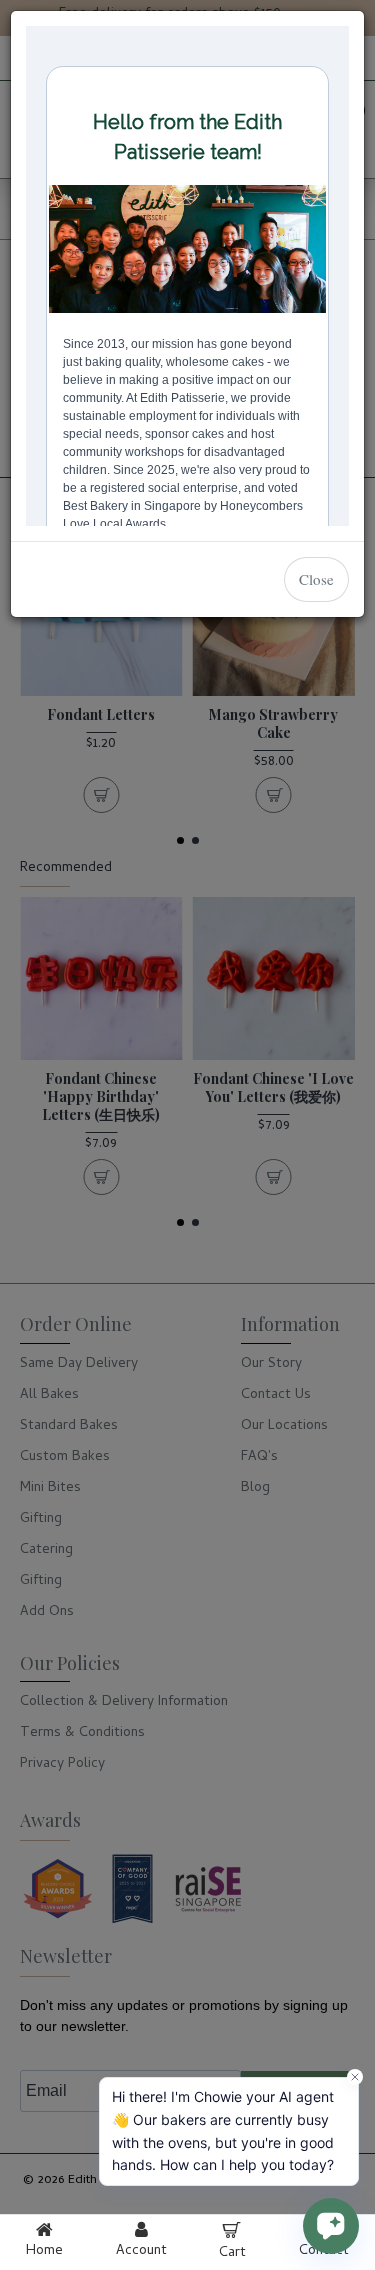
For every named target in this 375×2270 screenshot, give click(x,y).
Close (316, 579)
